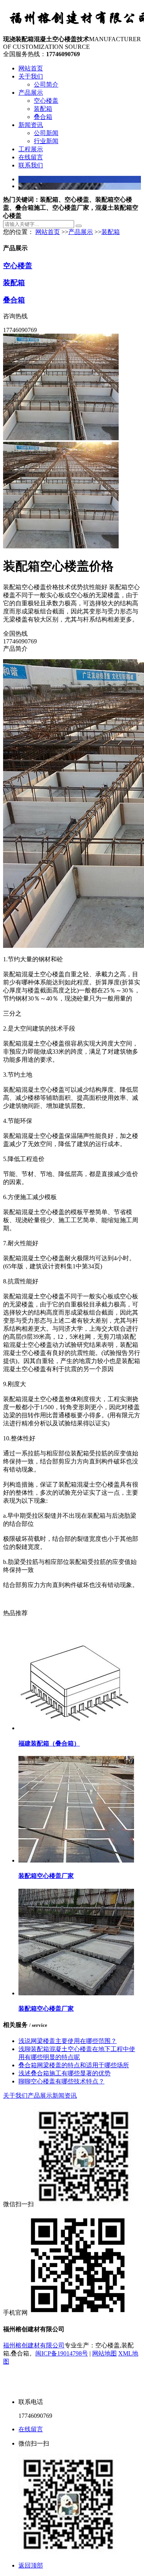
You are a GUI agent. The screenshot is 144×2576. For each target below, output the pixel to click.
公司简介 (46, 84)
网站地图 (104, 2353)
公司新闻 (46, 133)
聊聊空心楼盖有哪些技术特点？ (61, 2081)
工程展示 (31, 149)
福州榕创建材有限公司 (34, 2345)
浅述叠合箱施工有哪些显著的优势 (65, 2073)
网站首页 (31, 68)
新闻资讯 (31, 125)
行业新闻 (46, 141)
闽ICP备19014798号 (62, 2353)
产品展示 (31, 93)
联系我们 (31, 165)
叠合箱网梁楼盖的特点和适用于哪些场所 (74, 2065)
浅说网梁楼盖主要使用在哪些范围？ (68, 2041)
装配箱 (43, 109)
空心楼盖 (46, 101)
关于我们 (31, 76)
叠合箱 (43, 117)
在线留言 (31, 157)
